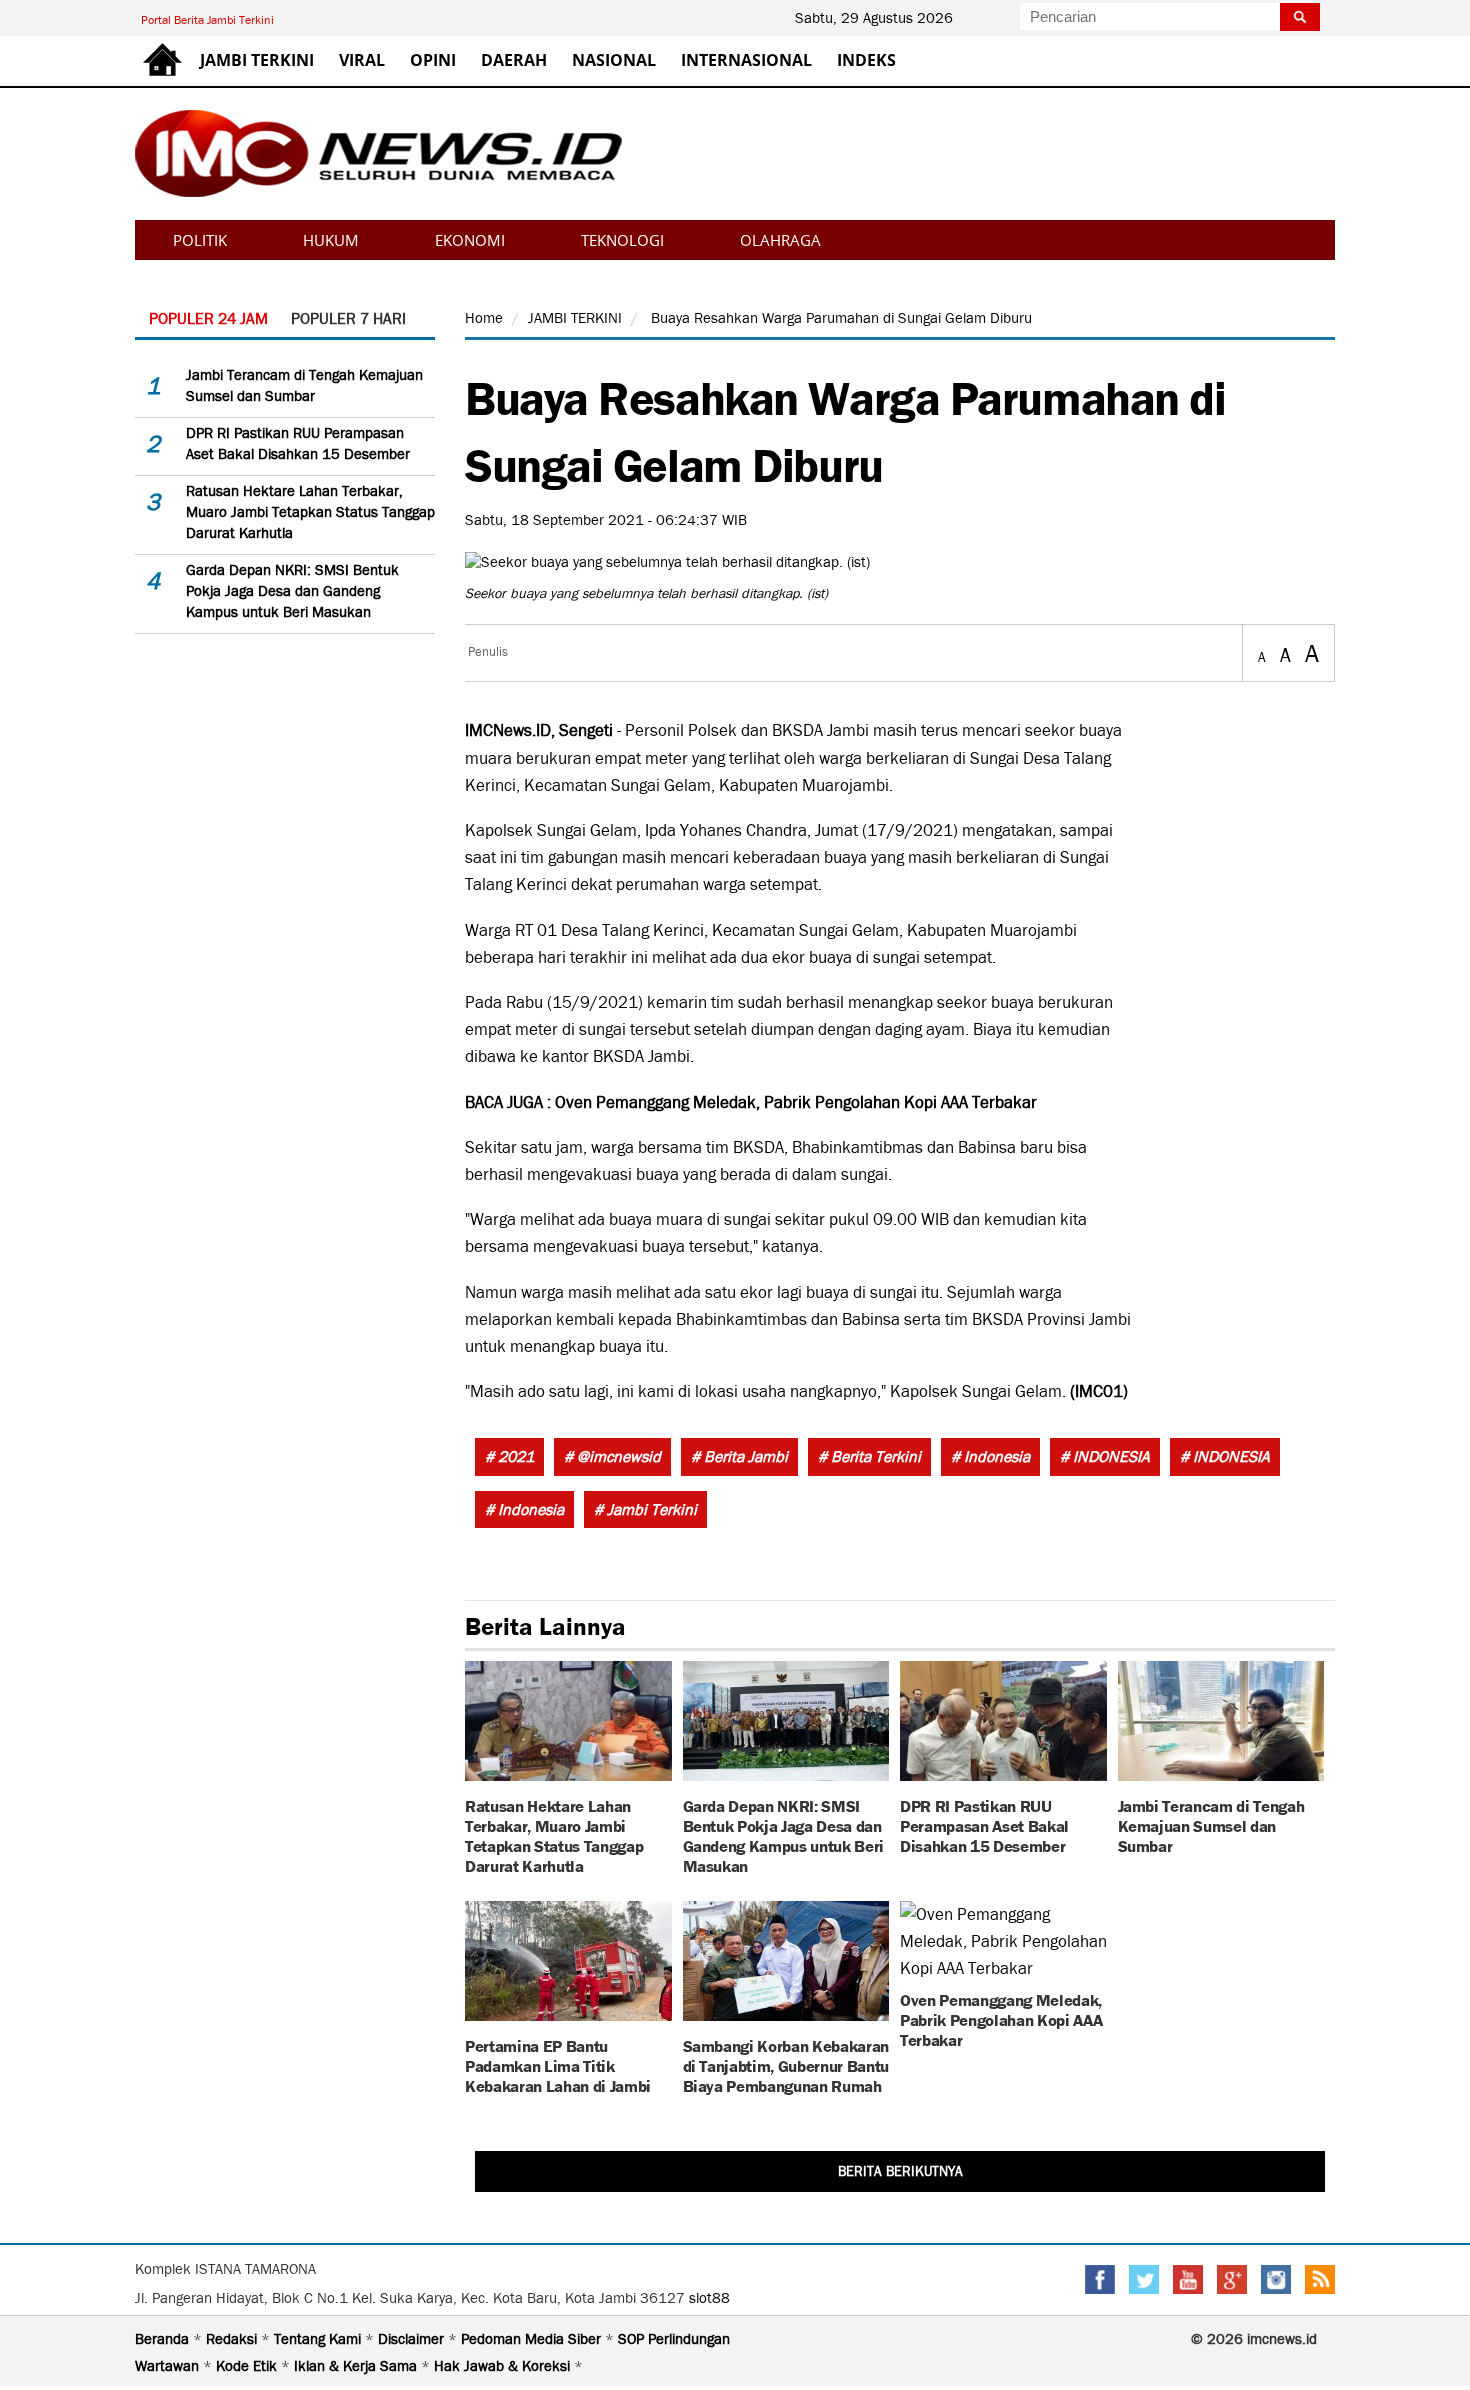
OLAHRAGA (780, 240)
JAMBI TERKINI (257, 60)
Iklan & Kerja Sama (357, 2366)
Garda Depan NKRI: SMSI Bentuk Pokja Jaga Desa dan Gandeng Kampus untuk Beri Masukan (292, 591)
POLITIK (200, 240)
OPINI (433, 60)
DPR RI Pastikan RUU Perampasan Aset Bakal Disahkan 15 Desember (984, 1824)
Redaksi (233, 2339)
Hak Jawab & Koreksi (504, 2366)
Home (484, 318)
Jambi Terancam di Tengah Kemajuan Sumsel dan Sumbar (1211, 1824)
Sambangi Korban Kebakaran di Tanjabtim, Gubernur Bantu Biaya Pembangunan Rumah (786, 2064)
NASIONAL (614, 60)
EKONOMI (470, 240)
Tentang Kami (319, 2339)
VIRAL (362, 60)
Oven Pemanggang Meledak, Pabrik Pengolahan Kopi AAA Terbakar (796, 1102)
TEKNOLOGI (622, 240)
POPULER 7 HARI (348, 318)
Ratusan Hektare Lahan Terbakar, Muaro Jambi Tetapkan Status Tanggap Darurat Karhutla (310, 512)
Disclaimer (413, 2339)
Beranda (164, 2339)
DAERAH (514, 60)
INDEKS (866, 60)
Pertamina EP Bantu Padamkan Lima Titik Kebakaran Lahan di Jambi (558, 2064)
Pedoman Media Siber (533, 2339)
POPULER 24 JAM (208, 318)
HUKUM (331, 240)
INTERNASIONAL (746, 60)
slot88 (709, 2298)
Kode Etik (248, 2366)
